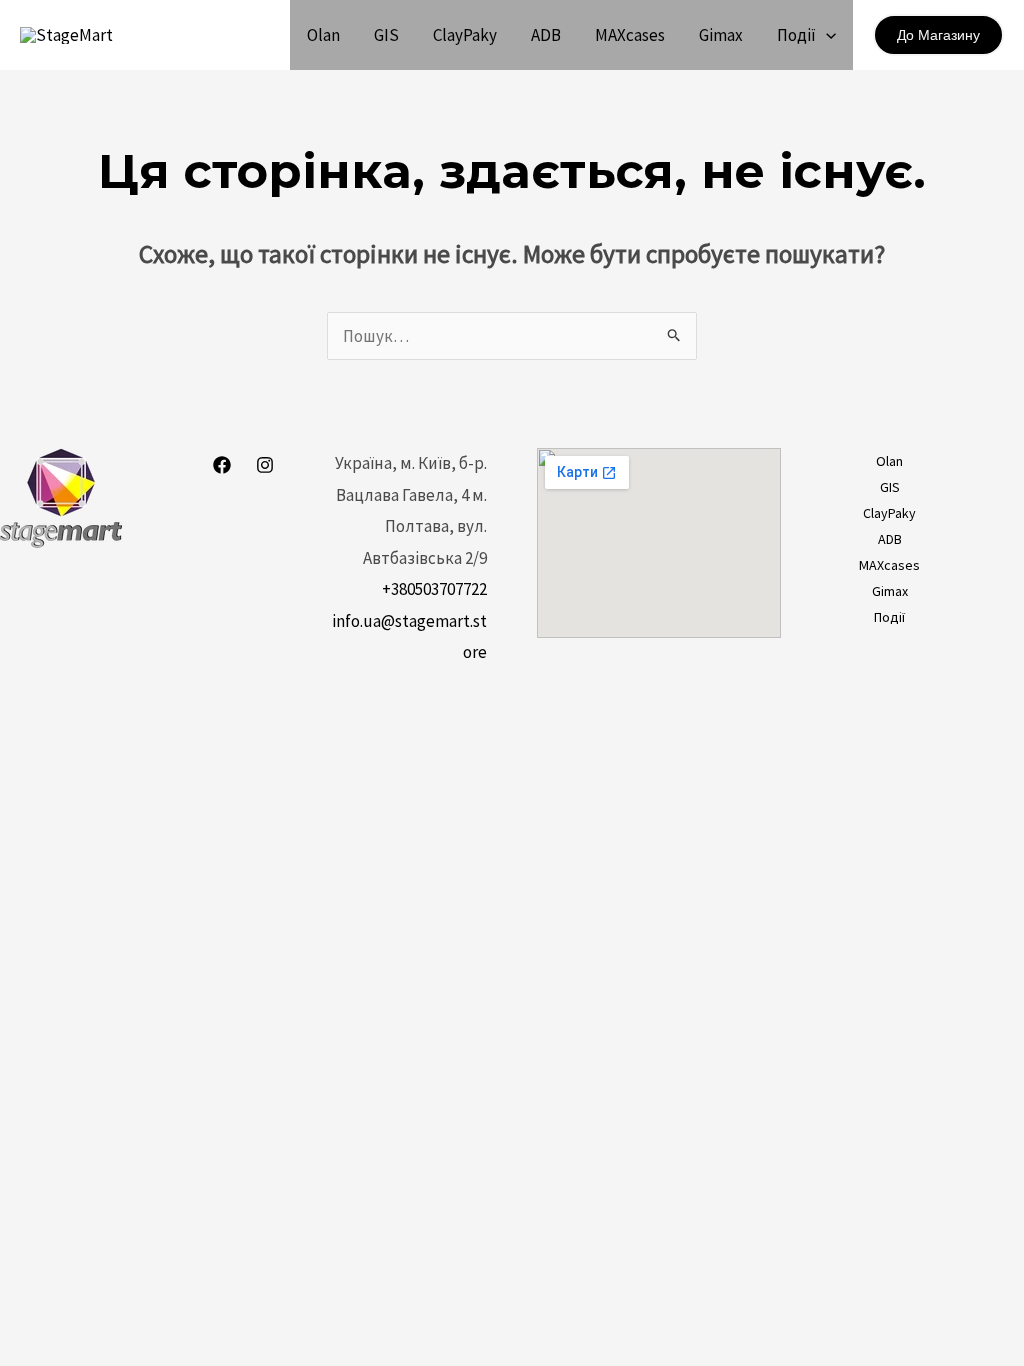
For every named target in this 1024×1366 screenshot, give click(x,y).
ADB (546, 35)
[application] (826, 35)
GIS (386, 35)
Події (796, 35)
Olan (323, 35)
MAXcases (630, 35)
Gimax (721, 35)
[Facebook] (222, 465)
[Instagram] (265, 465)
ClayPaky (465, 35)
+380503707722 (434, 589)
